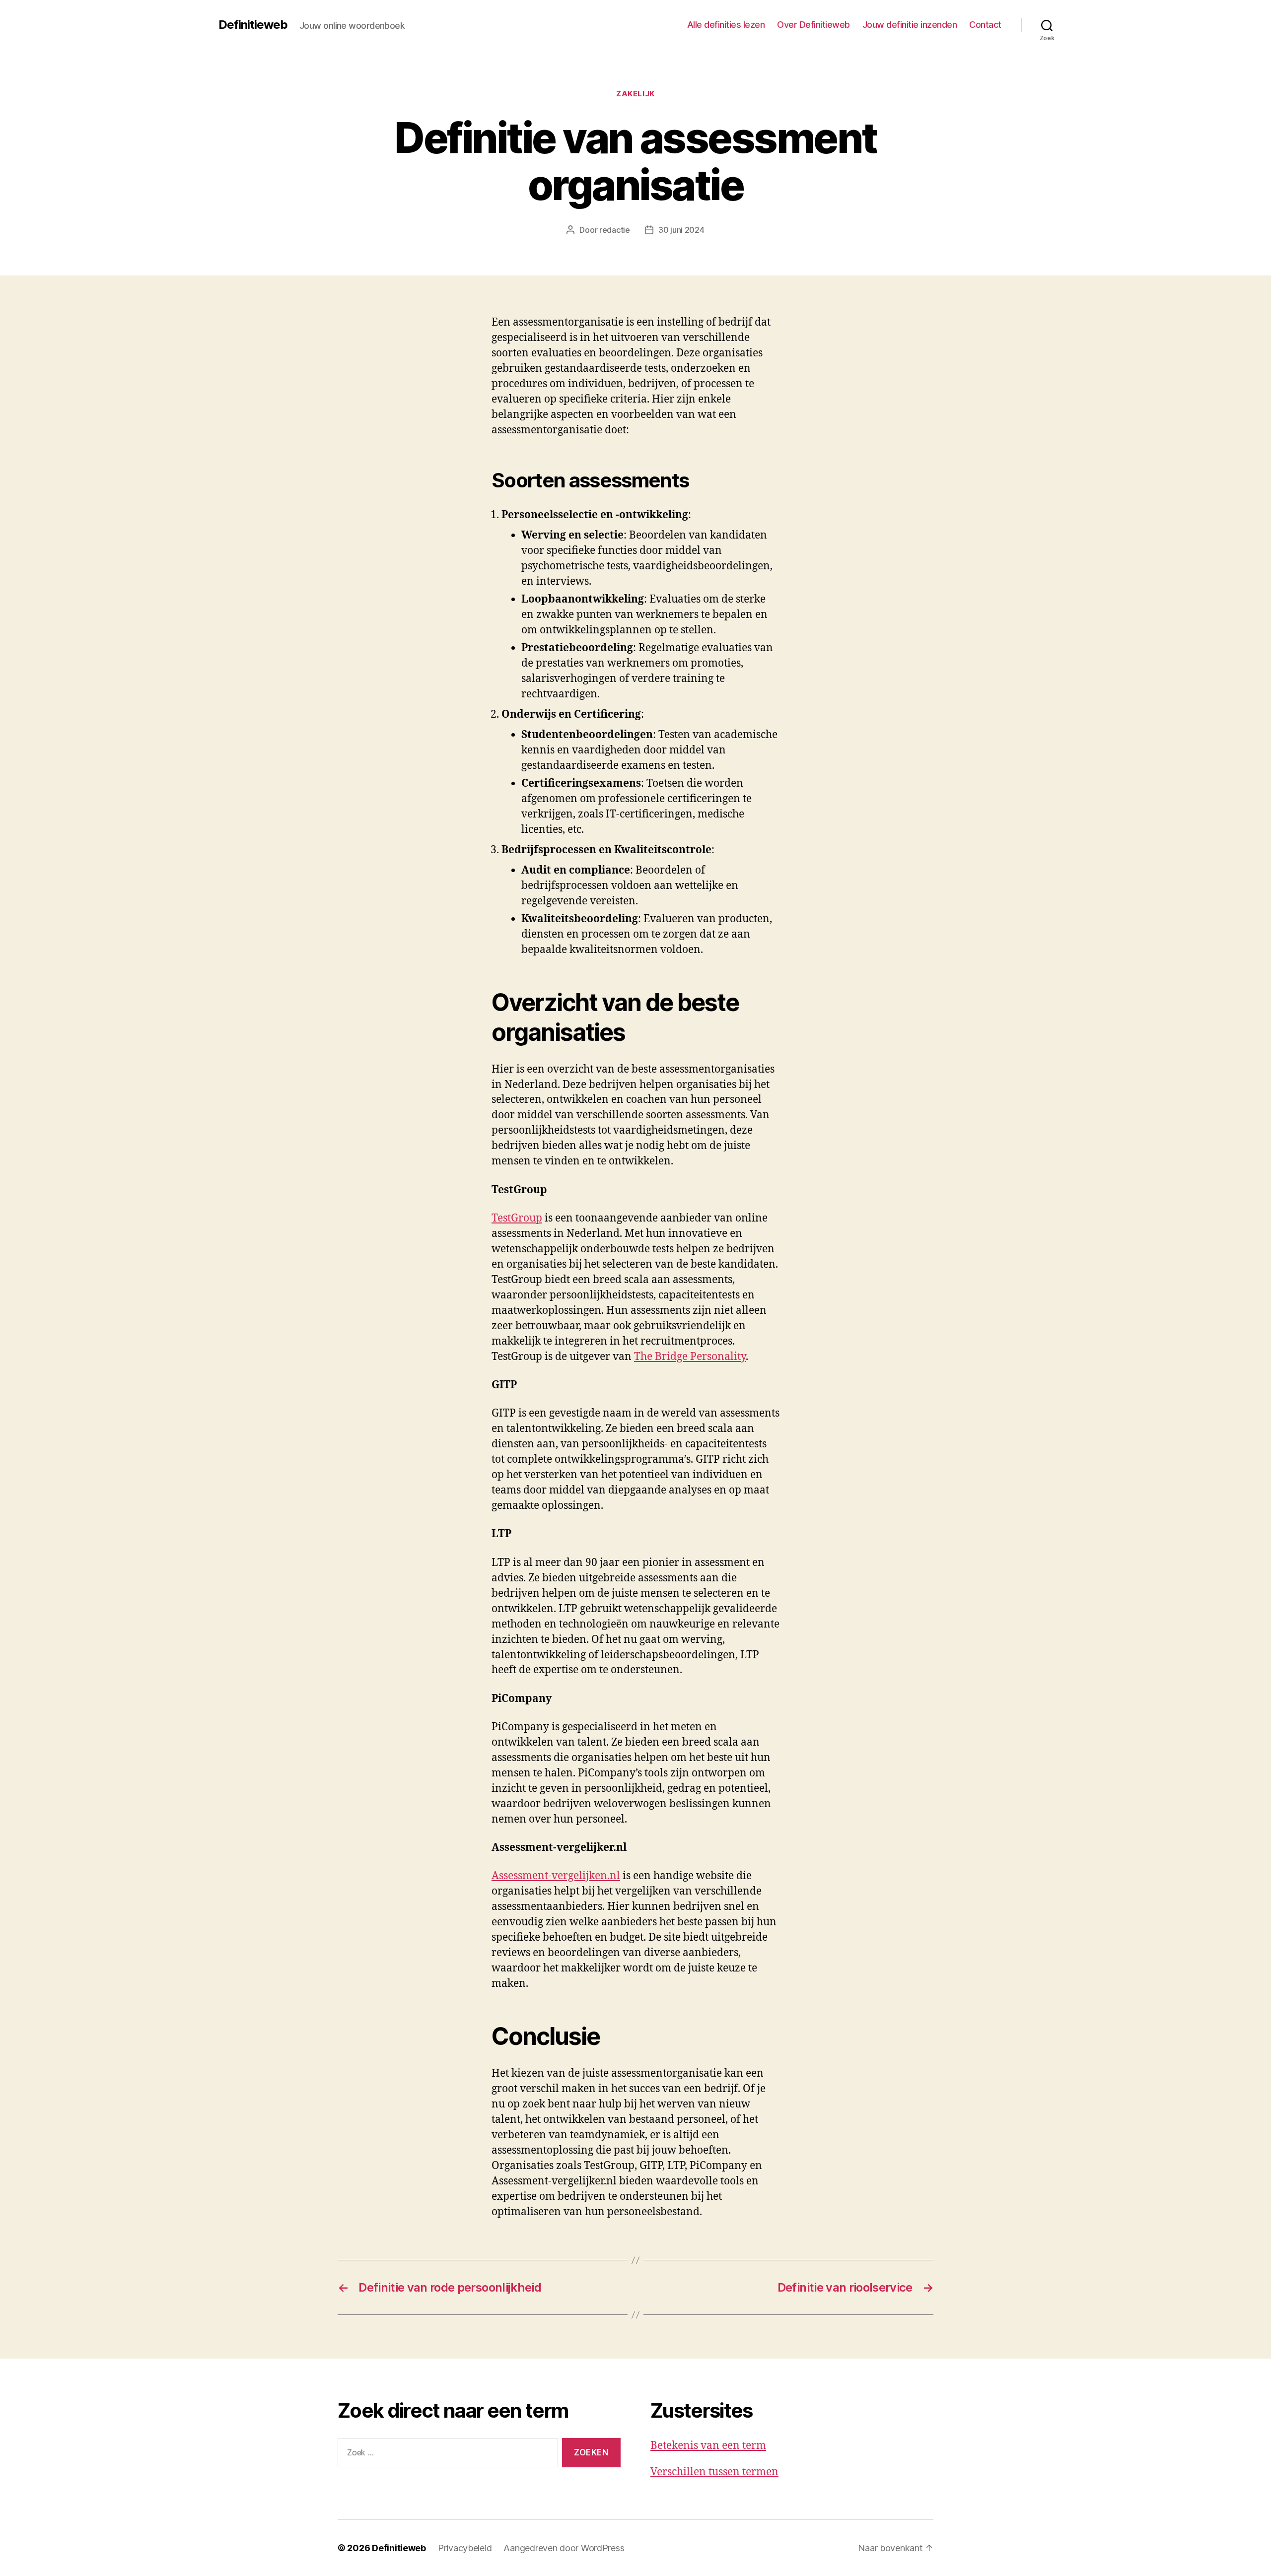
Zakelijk (635, 94)
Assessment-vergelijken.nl (556, 1876)
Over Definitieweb (813, 25)
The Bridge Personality (690, 1357)
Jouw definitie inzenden (910, 25)
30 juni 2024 (681, 230)
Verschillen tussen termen (714, 2472)
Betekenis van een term (708, 2446)
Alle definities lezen (726, 25)
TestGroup (517, 1218)
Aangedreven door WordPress (564, 2548)
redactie (615, 230)
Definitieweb (253, 25)
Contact (985, 25)
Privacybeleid (465, 2548)
